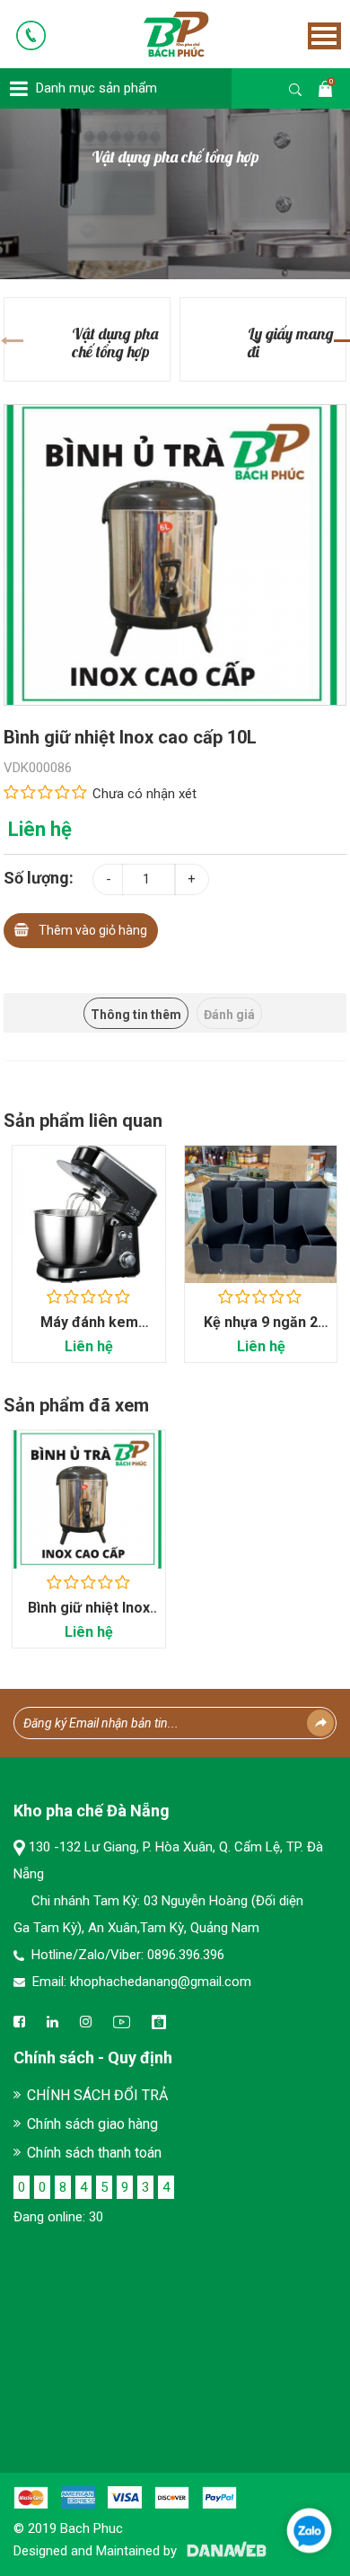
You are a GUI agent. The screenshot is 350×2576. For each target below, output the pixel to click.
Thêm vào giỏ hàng (93, 930)
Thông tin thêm (136, 1015)
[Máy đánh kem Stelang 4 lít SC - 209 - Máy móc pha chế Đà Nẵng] (89, 1214)
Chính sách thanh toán (94, 2153)
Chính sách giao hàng (92, 2124)
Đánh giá (229, 1015)
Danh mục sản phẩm (96, 88)
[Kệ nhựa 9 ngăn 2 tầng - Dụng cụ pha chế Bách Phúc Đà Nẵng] (261, 1214)
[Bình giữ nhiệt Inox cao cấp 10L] (175, 554)
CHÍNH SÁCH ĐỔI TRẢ (97, 2095)
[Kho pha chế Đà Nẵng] (151, 33)
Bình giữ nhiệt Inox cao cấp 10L (89, 1617)
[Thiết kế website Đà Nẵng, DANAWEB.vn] (223, 2551)
